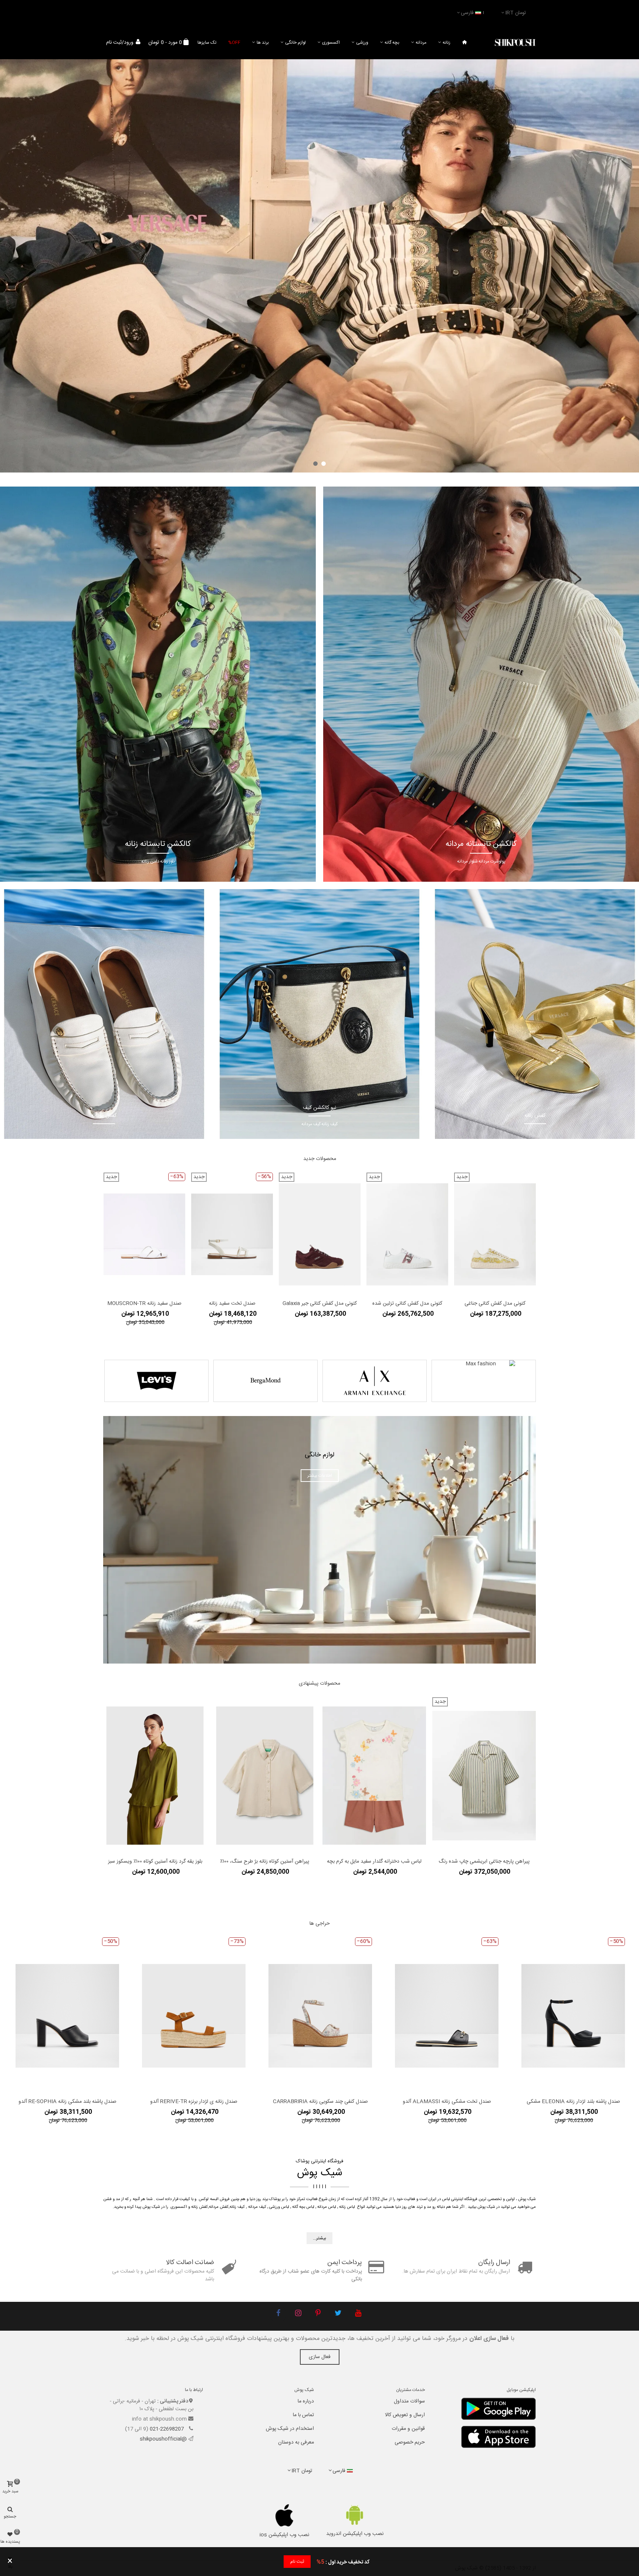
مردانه (421, 43)
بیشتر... (319, 2238)
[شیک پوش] (515, 43)
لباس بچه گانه (303, 2207)
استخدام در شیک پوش (290, 2429)
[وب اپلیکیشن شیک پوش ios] (285, 2515)
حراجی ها (320, 1924)
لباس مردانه (327, 2207)
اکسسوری (331, 43)
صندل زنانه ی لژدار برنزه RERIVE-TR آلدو (194, 2102)
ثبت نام (297, 2562)
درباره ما (306, 2401)
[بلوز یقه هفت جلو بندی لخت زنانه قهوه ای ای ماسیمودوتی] (155, 1776)
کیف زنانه (237, 2207)
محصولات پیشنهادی (319, 1684)
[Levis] (156, 1381)
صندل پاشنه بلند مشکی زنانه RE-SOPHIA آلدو (67, 2102)
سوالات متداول (409, 2401)
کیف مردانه (257, 2207)
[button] (324, 464)
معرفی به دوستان (296, 2442)
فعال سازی (320, 2357)
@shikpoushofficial (163, 2439)
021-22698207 (168, 2429)
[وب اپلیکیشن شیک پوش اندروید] (355, 2515)
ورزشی (362, 43)
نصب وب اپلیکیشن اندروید (355, 2534)
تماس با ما (303, 2415)
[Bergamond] (266, 1381)
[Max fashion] (484, 1381)
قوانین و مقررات (408, 2429)
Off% (234, 43)
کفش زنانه (200, 2207)
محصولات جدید (320, 1159)
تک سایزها (207, 43)
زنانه (447, 43)
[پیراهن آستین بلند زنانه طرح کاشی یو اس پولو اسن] (484, 1776)
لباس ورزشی (279, 2207)
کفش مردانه (219, 2207)
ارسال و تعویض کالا (405, 2415)
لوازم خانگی (295, 43)
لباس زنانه (347, 2207)
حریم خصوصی (410, 2442)
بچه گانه (392, 43)
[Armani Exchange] (375, 1381)
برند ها (263, 43)
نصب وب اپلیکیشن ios (284, 2535)
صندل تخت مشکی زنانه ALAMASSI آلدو (447, 2102)
